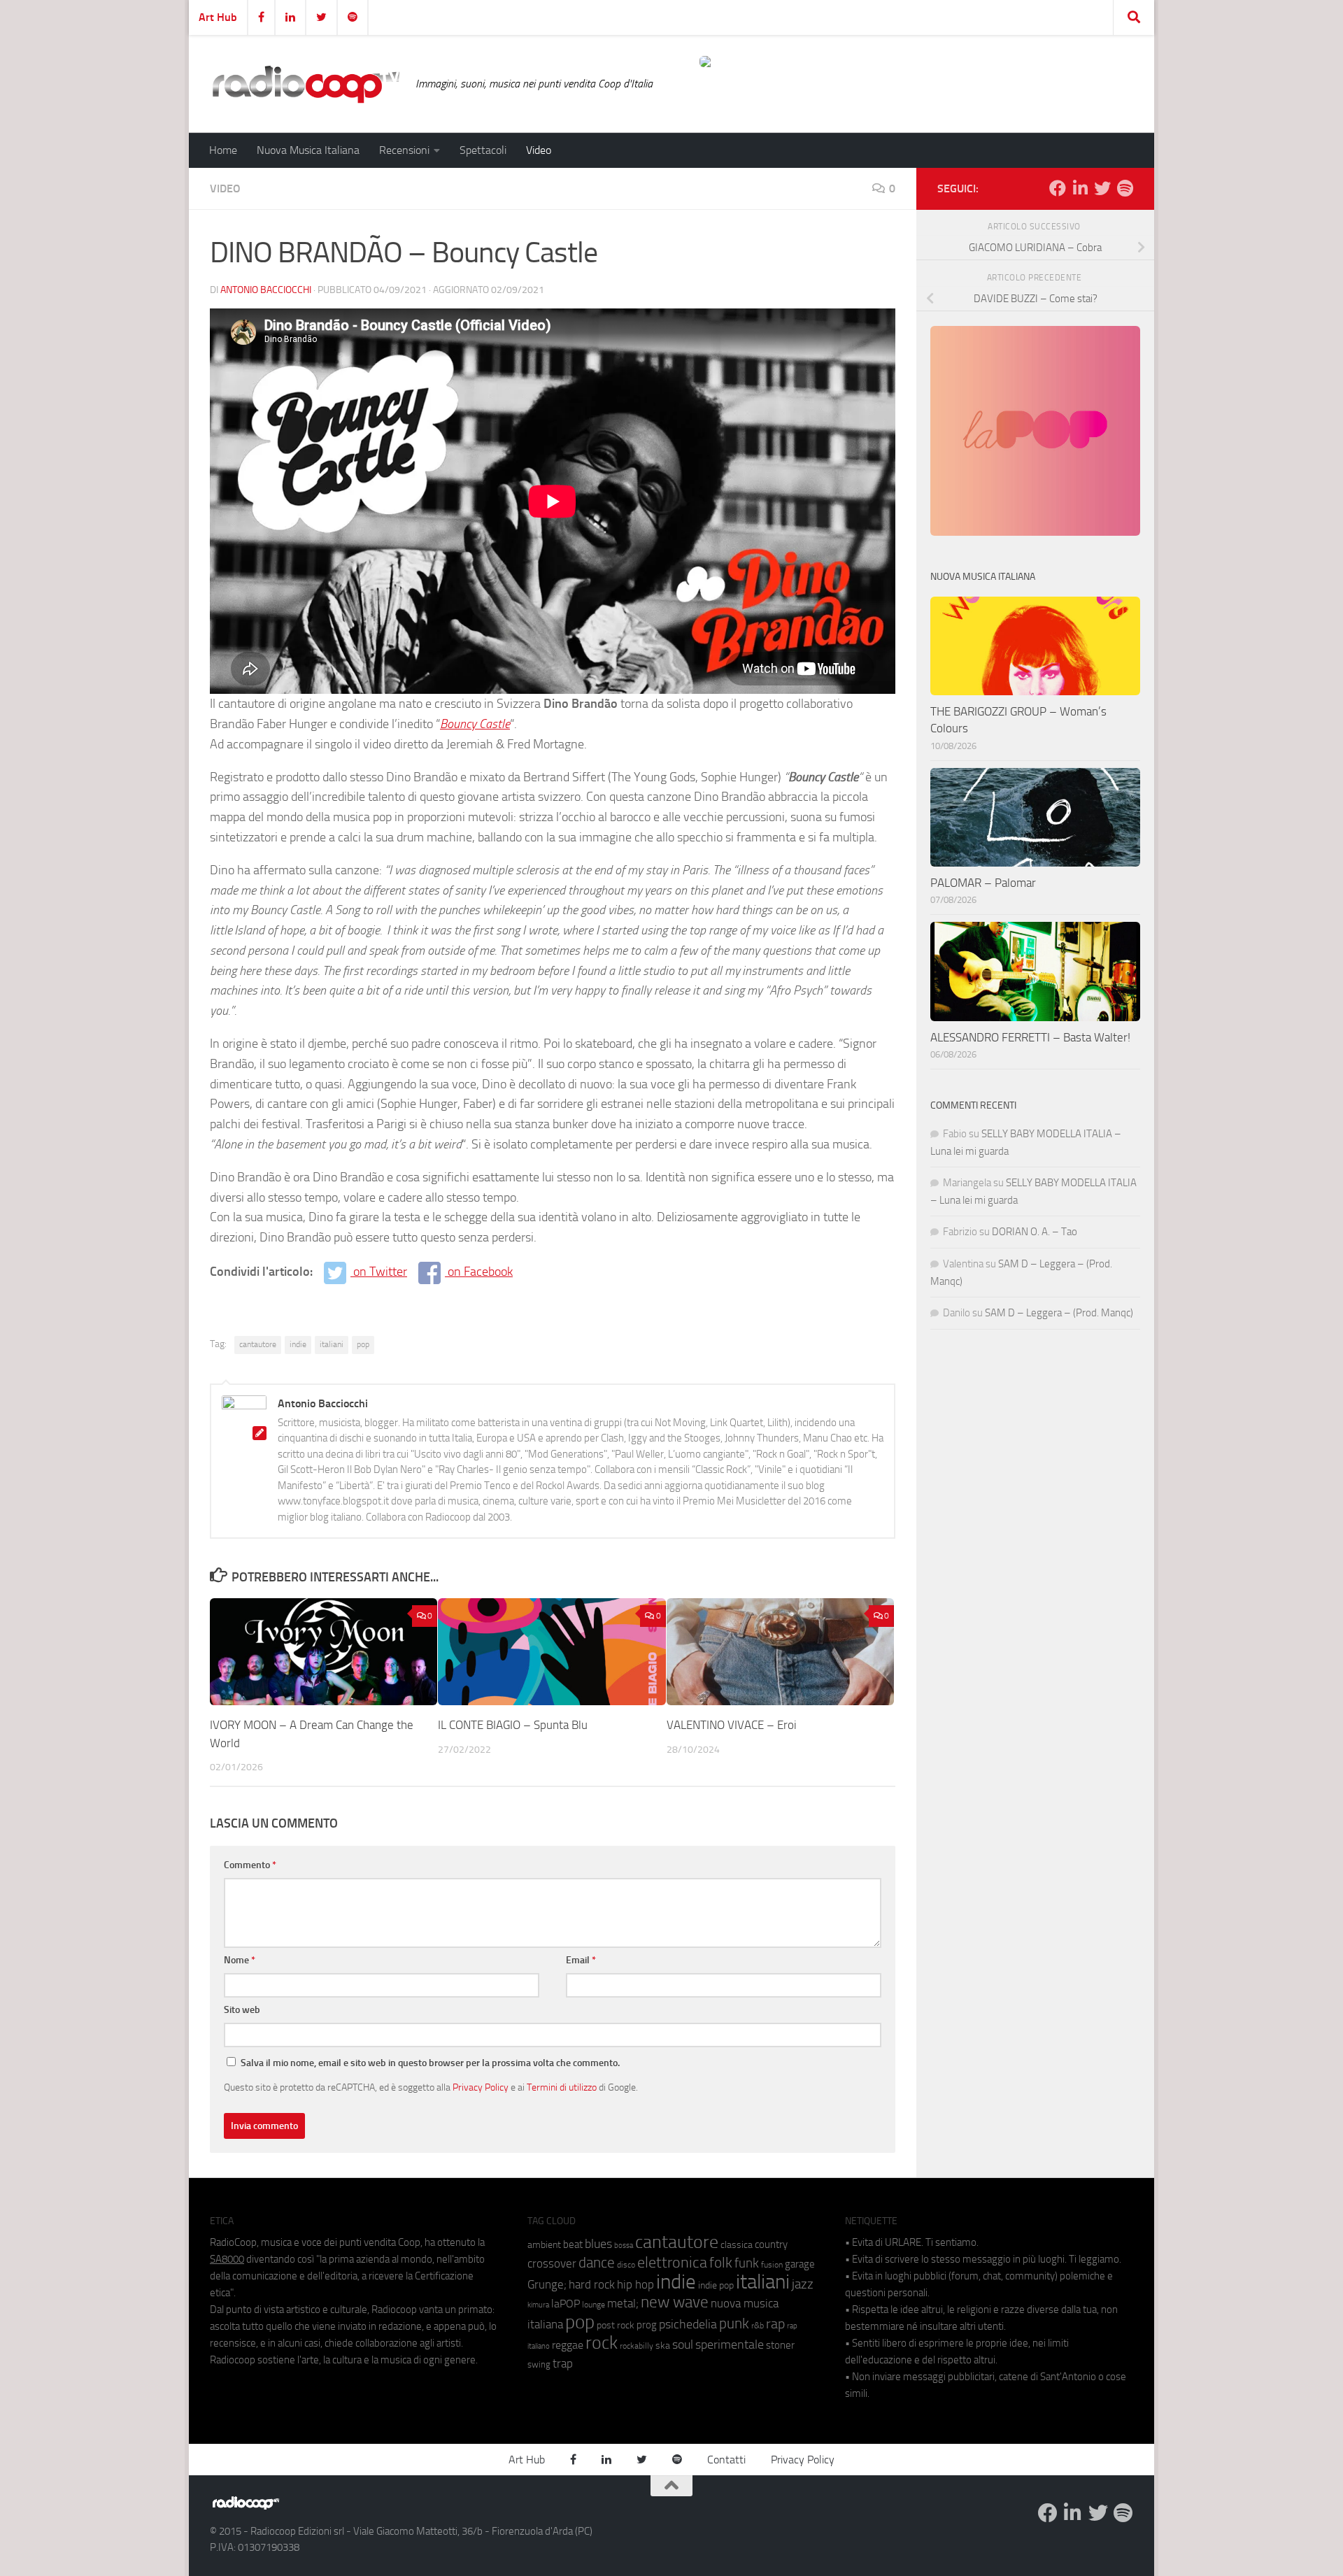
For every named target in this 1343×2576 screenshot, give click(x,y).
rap (775, 2324)
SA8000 (227, 2259)
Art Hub (218, 17)
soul (683, 2344)
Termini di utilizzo (562, 2087)
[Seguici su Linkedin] (1080, 188)
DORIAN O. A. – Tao (1035, 1232)
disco (626, 2265)
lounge (594, 2305)
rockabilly (637, 2346)
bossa (624, 2246)
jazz (803, 2284)
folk (721, 2263)
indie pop (716, 2285)
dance (597, 2262)
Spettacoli (483, 150)
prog (647, 2325)
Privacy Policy (481, 2087)
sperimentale (730, 2344)
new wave (675, 2302)
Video (539, 150)
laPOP (566, 2304)
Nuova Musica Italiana (308, 150)
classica (737, 2245)
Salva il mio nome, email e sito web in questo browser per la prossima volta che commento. (430, 2063)
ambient (544, 2245)
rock (602, 2343)
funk (747, 2263)
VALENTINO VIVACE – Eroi (732, 1725)
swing (539, 2364)
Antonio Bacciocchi (266, 290)
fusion (772, 2264)
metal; (623, 2304)
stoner (780, 2345)
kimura (538, 2305)
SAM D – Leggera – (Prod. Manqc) (1059, 1313)
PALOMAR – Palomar (983, 883)
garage (800, 2264)
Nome (240, 1960)
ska (663, 2346)
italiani (332, 1344)
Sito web (242, 2010)
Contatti (726, 2460)
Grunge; (547, 2285)
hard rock (592, 2285)
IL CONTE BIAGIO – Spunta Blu (513, 1725)
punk (734, 2324)
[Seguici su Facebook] (1058, 188)
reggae (568, 2345)
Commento (250, 1865)
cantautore (258, 1344)
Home (223, 150)
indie (298, 1344)
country (771, 2244)
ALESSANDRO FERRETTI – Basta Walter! (1030, 1037)
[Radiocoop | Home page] (306, 84)
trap (563, 2363)
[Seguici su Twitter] (1102, 188)
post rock (616, 2325)
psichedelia (688, 2324)
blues (598, 2244)
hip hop (635, 2284)
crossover (552, 2263)
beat (573, 2244)
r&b (758, 2325)
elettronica (672, 2262)
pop (363, 1344)
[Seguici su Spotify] (1125, 188)
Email (581, 1960)
